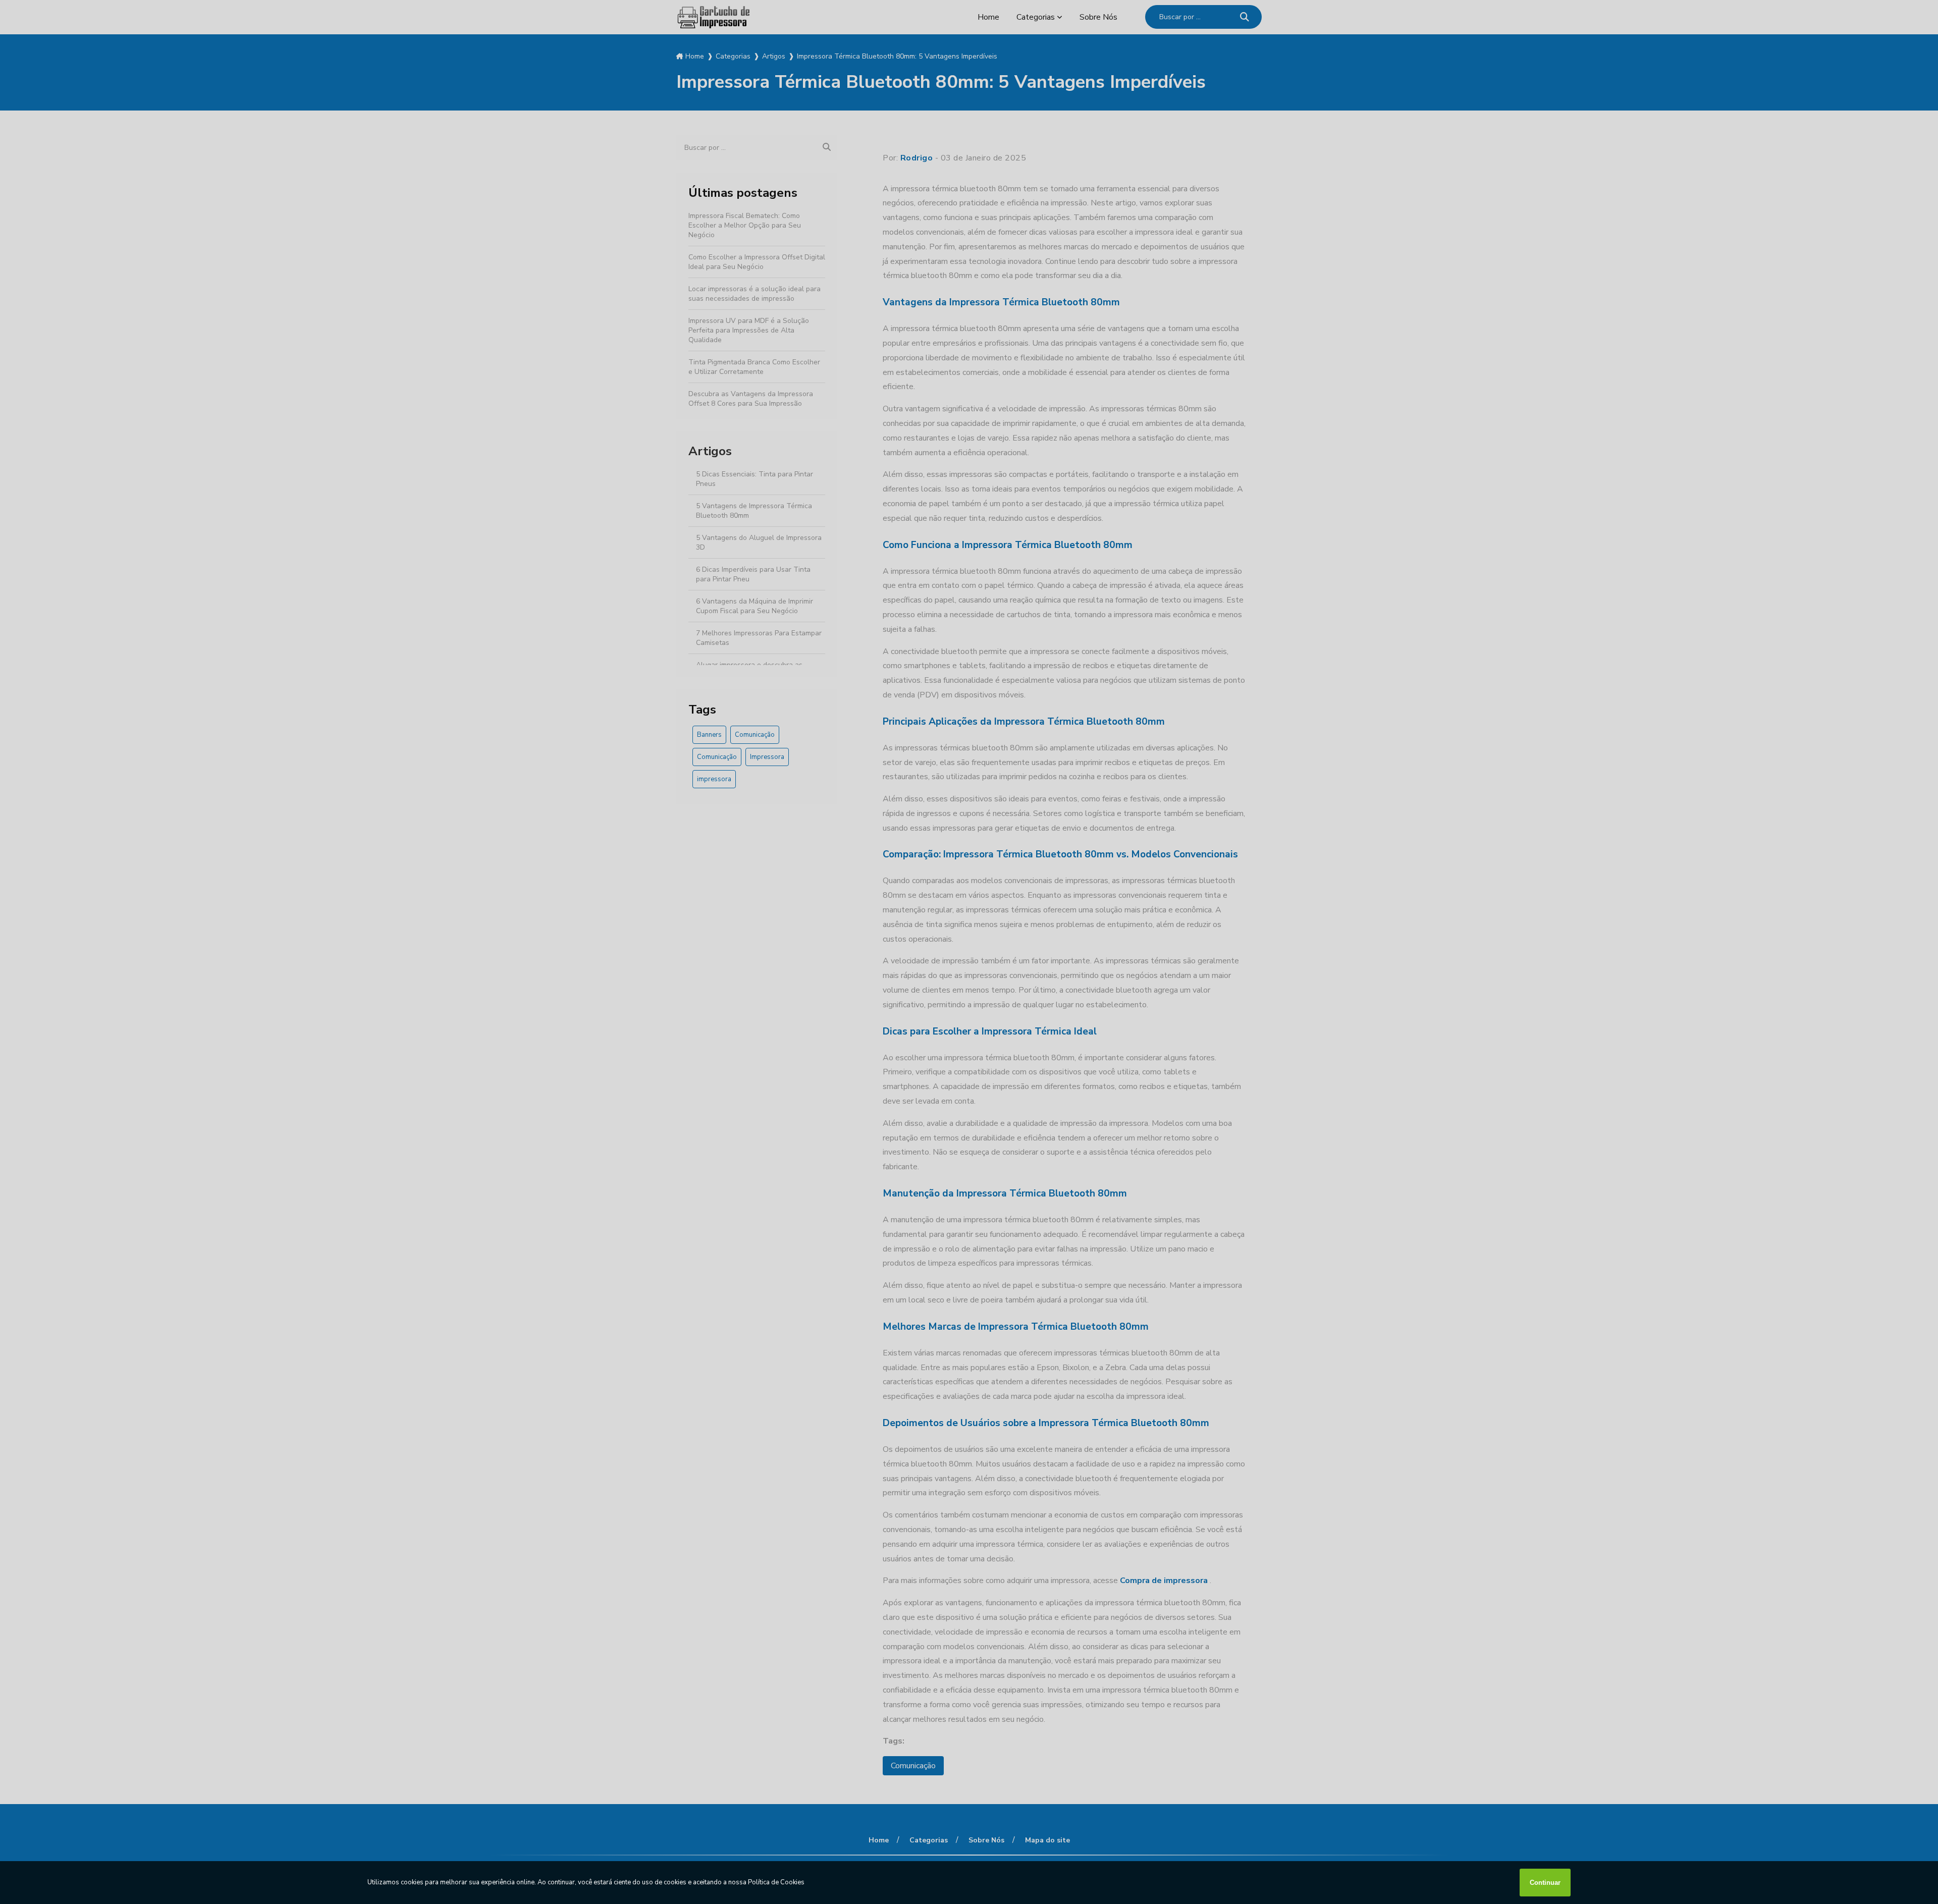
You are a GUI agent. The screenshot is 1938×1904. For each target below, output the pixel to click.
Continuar (1545, 1883)
